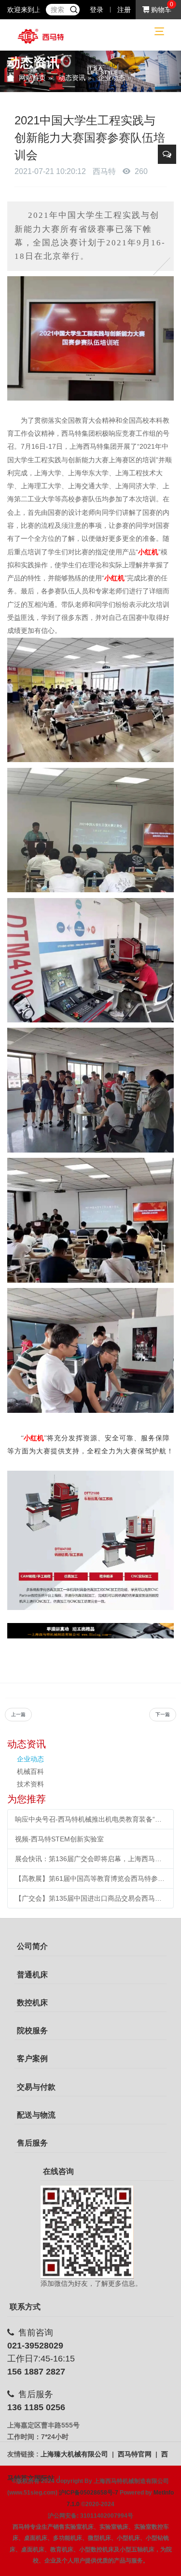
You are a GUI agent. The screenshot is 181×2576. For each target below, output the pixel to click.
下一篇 (163, 1714)
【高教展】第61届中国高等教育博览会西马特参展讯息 (90, 1878)
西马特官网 (136, 2454)
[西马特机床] (41, 36)
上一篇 (18, 1714)
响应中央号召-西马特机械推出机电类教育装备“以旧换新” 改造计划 (90, 1819)
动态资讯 (72, 78)
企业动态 (111, 78)
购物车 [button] (160, 10)
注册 (124, 10)
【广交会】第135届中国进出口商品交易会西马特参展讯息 (90, 1898)
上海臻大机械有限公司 (75, 2454)
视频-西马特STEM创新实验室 (59, 1839)
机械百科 (30, 1771)
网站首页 (32, 78)
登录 (97, 10)
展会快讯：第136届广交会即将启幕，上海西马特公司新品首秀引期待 (90, 1859)
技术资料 (30, 1784)
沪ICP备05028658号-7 (89, 2493)
